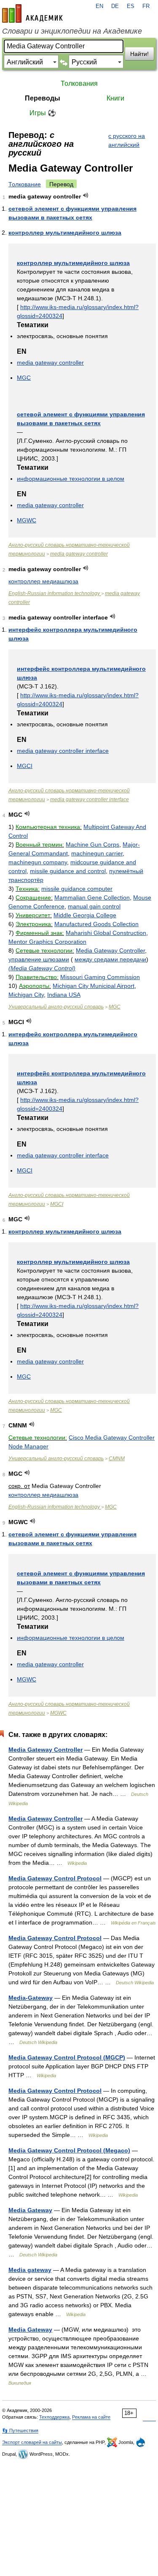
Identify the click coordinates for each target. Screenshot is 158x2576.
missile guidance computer (77, 889)
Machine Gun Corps (92, 845)
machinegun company (38, 862)
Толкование (25, 184)
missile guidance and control (68, 871)
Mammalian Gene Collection (92, 897)
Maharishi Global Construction (106, 933)
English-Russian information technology (55, 593)
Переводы (43, 98)
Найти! (139, 54)
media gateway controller (50, 363)
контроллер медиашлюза (43, 581)
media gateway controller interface (63, 751)
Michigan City (26, 995)
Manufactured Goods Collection (96, 924)
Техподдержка (54, 2417)
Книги (115, 98)
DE (115, 6)
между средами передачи (110, 959)
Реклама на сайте (91, 2417)
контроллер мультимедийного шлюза (65, 233)
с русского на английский (127, 140)
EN (99, 6)
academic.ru (32, 13)
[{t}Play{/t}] (86, 195)
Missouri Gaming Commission (100, 977)
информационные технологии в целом (71, 479)
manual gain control (94, 906)
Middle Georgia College (85, 915)
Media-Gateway (31, 1998)
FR (146, 6)
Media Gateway (30, 2210)
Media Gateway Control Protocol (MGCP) (67, 2057)
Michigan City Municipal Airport (94, 986)
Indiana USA (64, 995)
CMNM (117, 1459)
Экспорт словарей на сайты (32, 2442)
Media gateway (30, 2270)
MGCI (25, 766)
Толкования (79, 83)
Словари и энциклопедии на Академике (72, 31)
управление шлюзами (39, 959)
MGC (24, 378)
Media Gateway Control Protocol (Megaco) (69, 2150)
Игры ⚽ (43, 113)
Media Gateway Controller (110, 950)
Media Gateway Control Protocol (55, 1878)
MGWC (27, 520)
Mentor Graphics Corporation (47, 942)
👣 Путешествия (20, 2430)
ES (131, 6)
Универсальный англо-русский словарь (56, 1007)
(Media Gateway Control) (42, 968)
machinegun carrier (97, 853)
